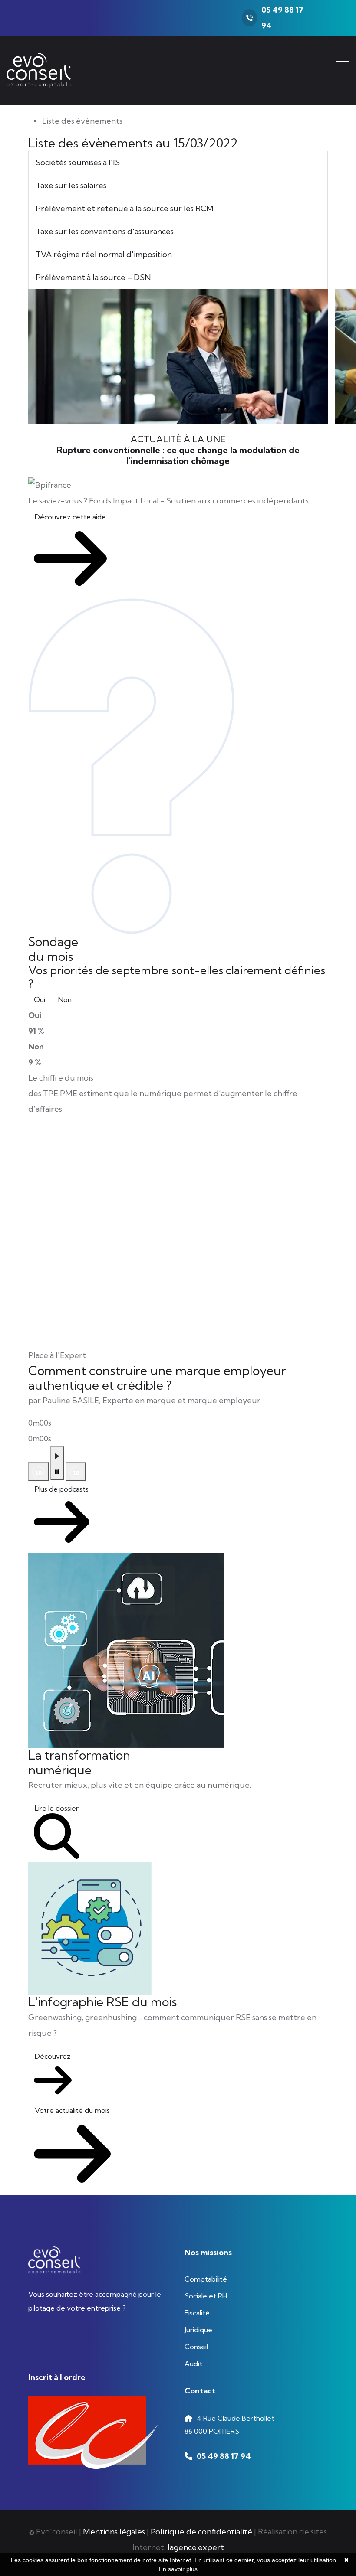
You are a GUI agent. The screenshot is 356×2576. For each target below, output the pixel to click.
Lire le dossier (57, 1808)
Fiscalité (197, 2313)
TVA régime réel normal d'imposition (104, 254)
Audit (193, 2364)
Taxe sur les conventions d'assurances (105, 231)
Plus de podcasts (62, 1489)
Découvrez (53, 2056)
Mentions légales (114, 2532)
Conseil (196, 2347)
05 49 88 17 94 (224, 2456)
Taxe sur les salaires (71, 185)
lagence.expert (196, 2547)
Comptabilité (206, 2279)
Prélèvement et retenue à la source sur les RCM (125, 208)
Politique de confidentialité (201, 2532)
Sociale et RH (206, 2296)
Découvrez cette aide (70, 517)
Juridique (198, 2330)
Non (65, 999)
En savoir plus (178, 2569)
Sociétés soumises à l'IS (78, 162)
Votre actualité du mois (72, 2110)
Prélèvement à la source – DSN (93, 277)
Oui (40, 999)
